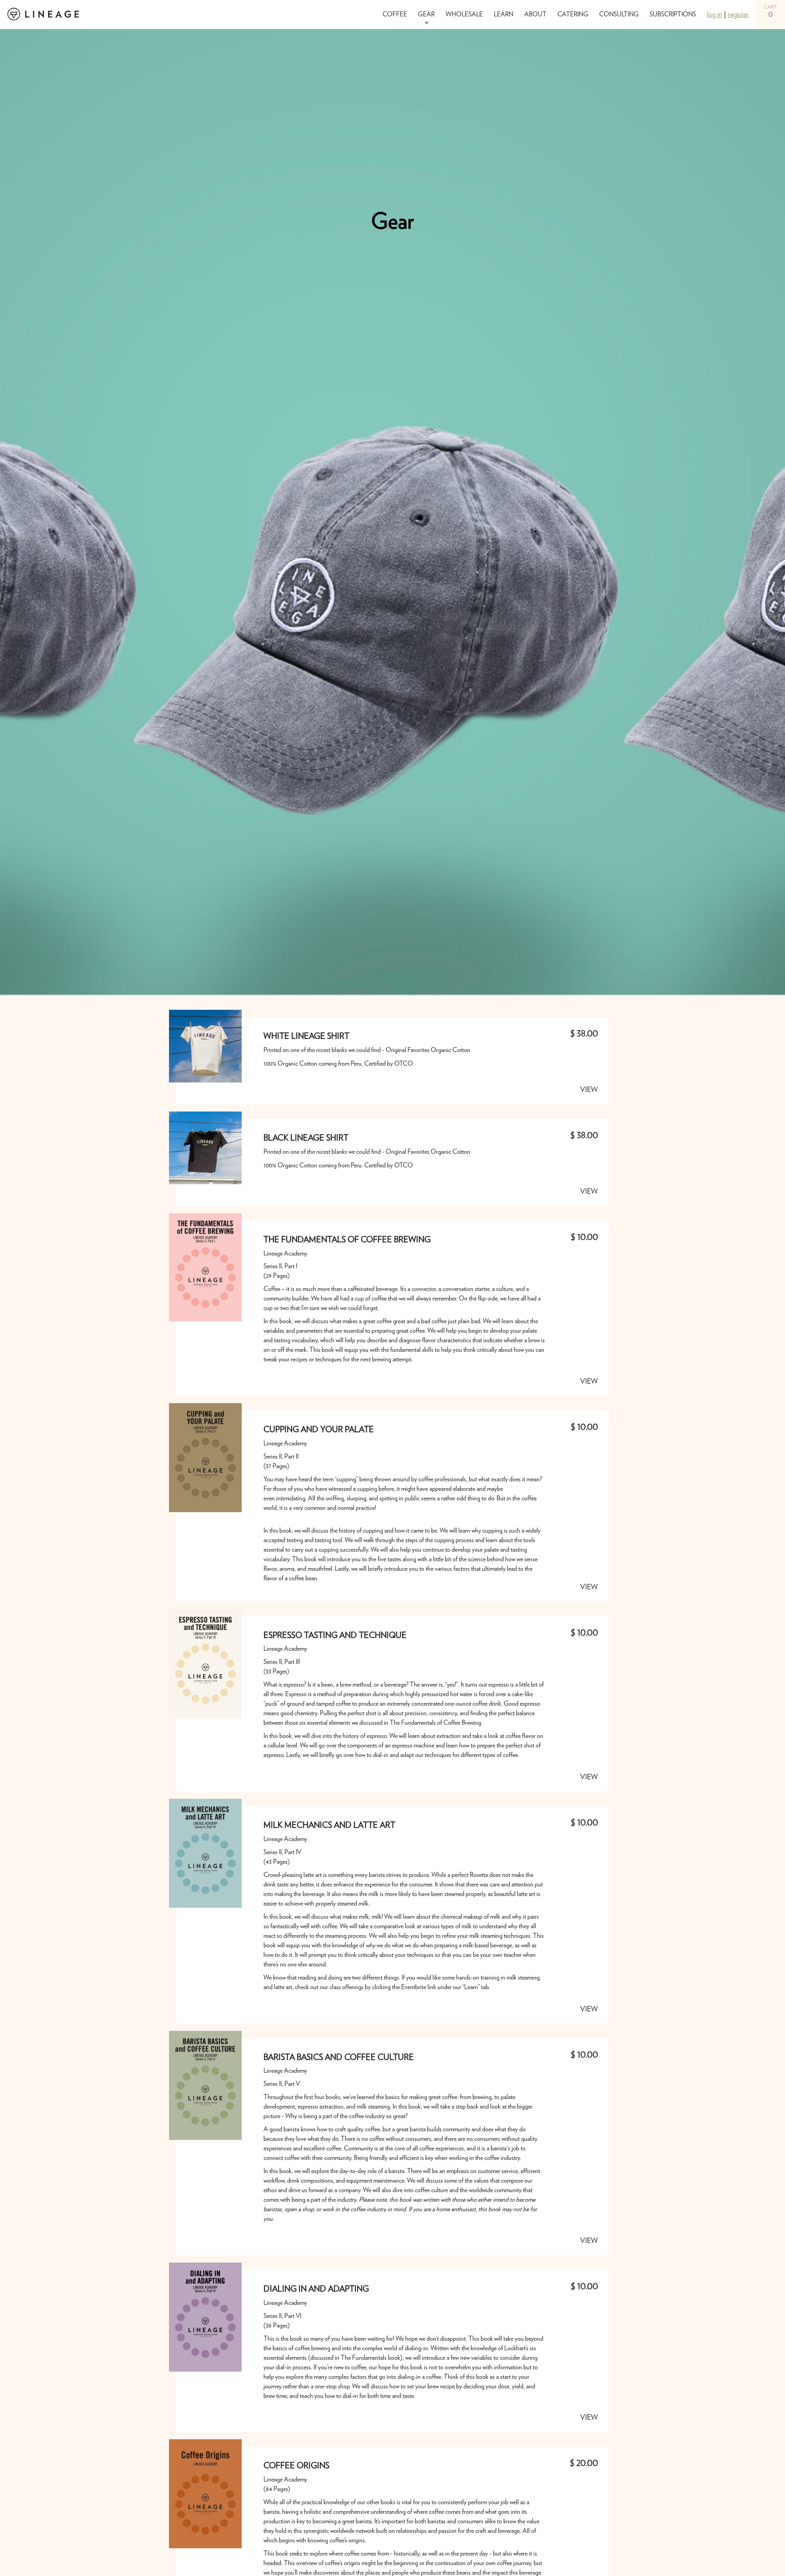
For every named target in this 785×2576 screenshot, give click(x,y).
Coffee (395, 15)
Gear (426, 15)
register (738, 15)
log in (715, 15)
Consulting (619, 15)
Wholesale (464, 15)
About (535, 15)
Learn (504, 15)
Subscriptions (673, 15)
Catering (573, 15)
